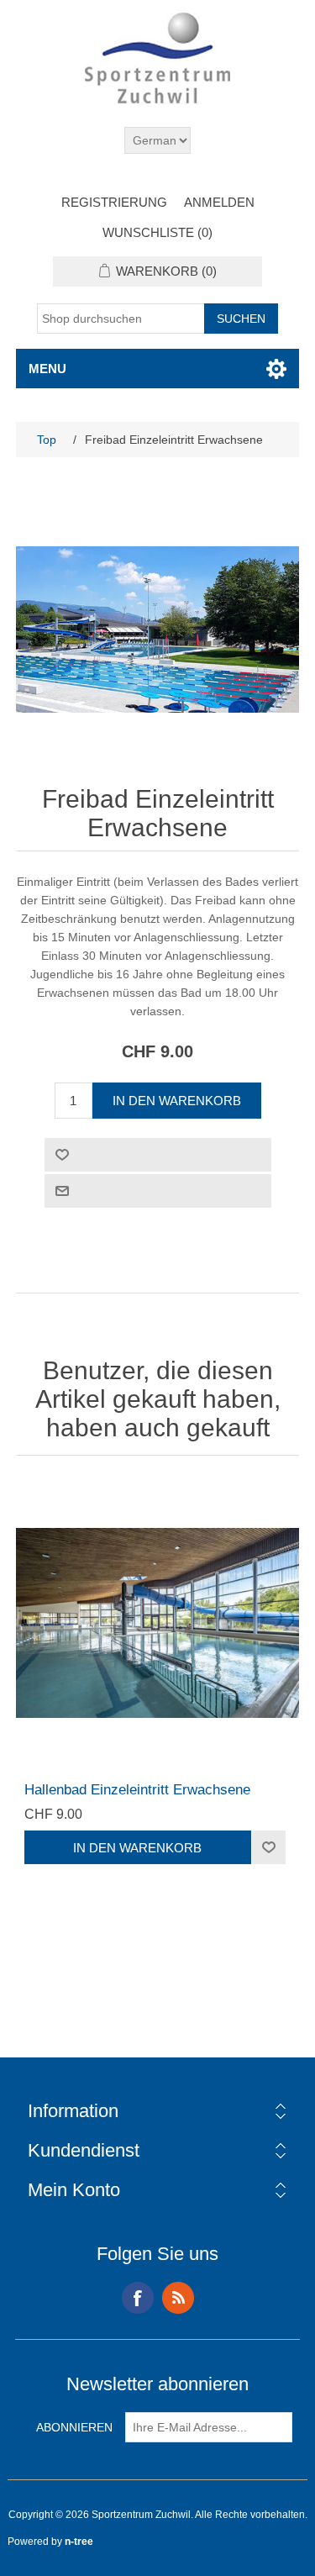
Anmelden (219, 202)
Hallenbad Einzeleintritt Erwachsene (137, 1790)
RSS (178, 2298)
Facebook (138, 2298)
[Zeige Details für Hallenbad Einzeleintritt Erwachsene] (158, 1623)
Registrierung (114, 202)
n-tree (79, 2542)
